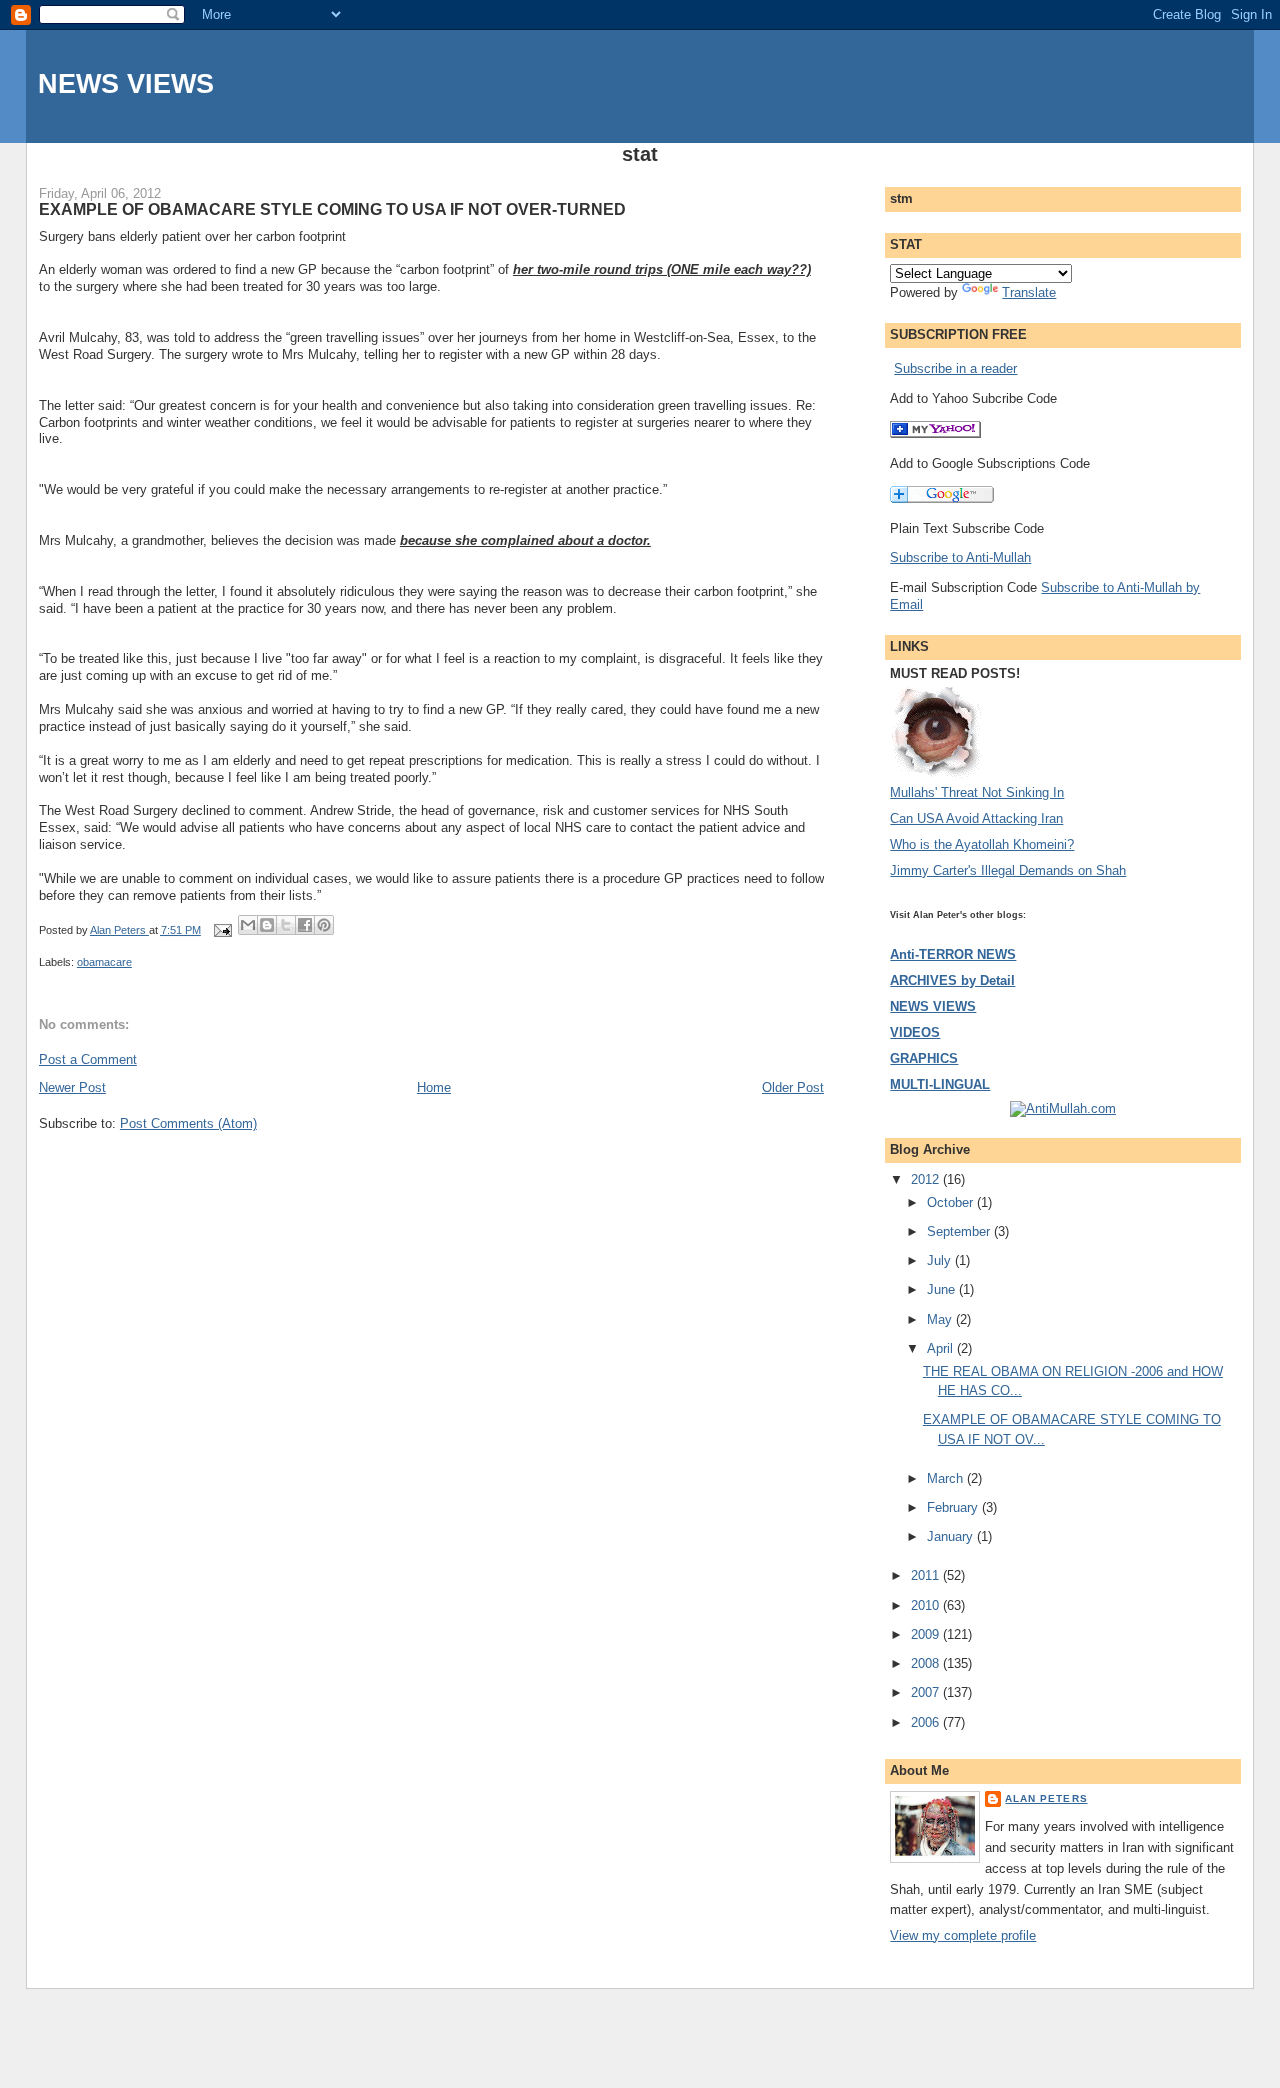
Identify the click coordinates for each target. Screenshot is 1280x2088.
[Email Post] (221, 930)
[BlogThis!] (267, 925)
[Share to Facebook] (305, 925)
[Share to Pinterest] (324, 925)
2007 (927, 1692)
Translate (1029, 292)
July (941, 1260)
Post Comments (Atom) (188, 1123)
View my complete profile (963, 1935)
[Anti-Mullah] (935, 433)
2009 (927, 1634)
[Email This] (248, 925)
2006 (927, 1722)
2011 (927, 1575)
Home (434, 1087)
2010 (927, 1605)
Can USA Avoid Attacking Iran (976, 818)
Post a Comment (88, 1059)
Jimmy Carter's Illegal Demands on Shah (1008, 870)
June (943, 1289)
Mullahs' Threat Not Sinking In (977, 792)
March (947, 1478)
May (941, 1319)
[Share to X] (286, 925)
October (952, 1202)
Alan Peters (1046, 1798)
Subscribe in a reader (955, 368)
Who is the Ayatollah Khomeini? (982, 844)
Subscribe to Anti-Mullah (960, 557)
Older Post (793, 1087)
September (960, 1231)
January (952, 1536)
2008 (927, 1663)
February (954, 1507)
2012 (927, 1179)
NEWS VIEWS (126, 83)
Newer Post (72, 1087)
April (942, 1348)
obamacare (104, 962)
